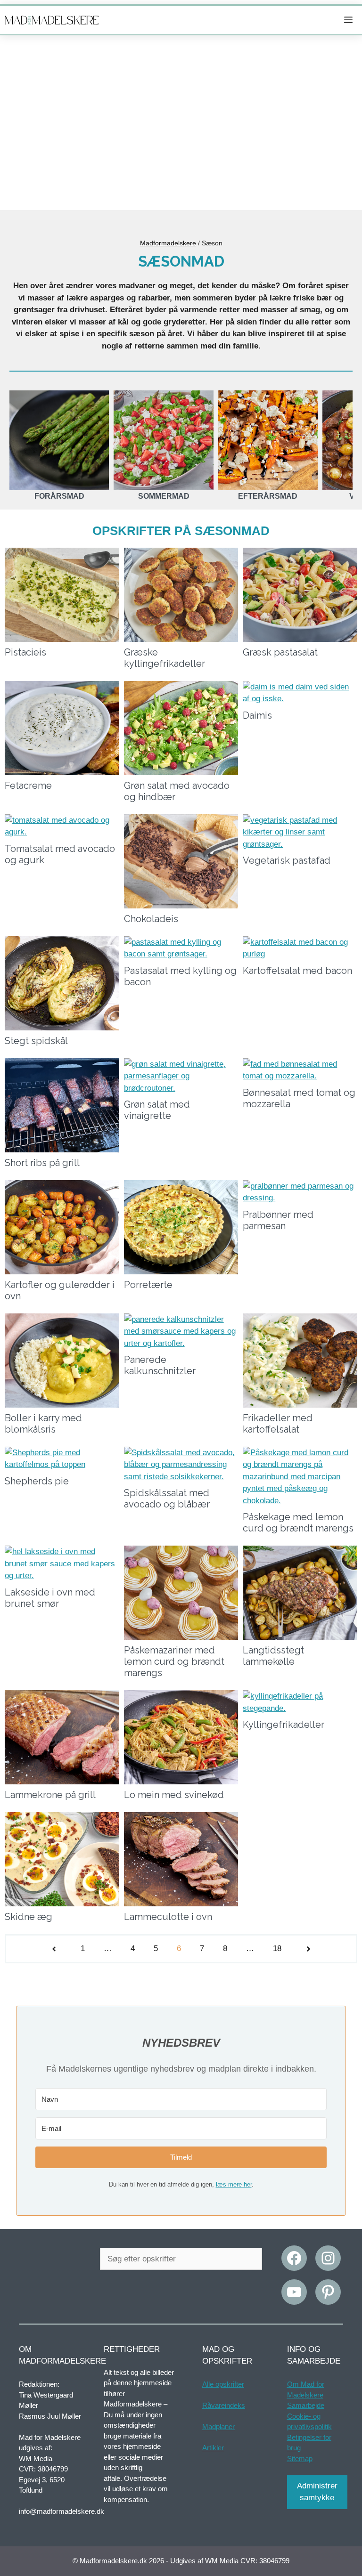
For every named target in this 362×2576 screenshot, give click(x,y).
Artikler (213, 2448)
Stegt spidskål (36, 1041)
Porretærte (148, 1285)
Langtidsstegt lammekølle (273, 1656)
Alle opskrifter (223, 2384)
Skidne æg (29, 1917)
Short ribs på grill (42, 1163)
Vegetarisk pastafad (287, 860)
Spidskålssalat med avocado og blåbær (167, 1499)
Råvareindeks (224, 2405)
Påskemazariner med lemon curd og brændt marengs (174, 1661)
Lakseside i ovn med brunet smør (50, 1598)
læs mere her (234, 2184)
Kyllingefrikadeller (284, 1725)
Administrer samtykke (317, 2492)
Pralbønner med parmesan (278, 1220)
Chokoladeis (151, 919)
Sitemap (300, 2459)
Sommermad (164, 496)
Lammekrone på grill (50, 1795)
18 (277, 1948)
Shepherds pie (37, 1481)
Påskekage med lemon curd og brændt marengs (298, 1523)
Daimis (257, 715)
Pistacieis (25, 652)
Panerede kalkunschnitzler (160, 1365)
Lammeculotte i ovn (168, 1917)
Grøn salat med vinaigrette (157, 1110)
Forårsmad (59, 496)
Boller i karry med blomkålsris (43, 1424)
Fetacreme (28, 786)
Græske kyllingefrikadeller (165, 658)
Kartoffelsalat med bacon (297, 971)
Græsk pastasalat (280, 652)
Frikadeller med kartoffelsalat (278, 1424)
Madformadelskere (168, 243)
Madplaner (218, 2426)
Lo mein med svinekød (174, 1795)
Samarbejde (306, 2405)
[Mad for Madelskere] (52, 20)
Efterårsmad (268, 496)
